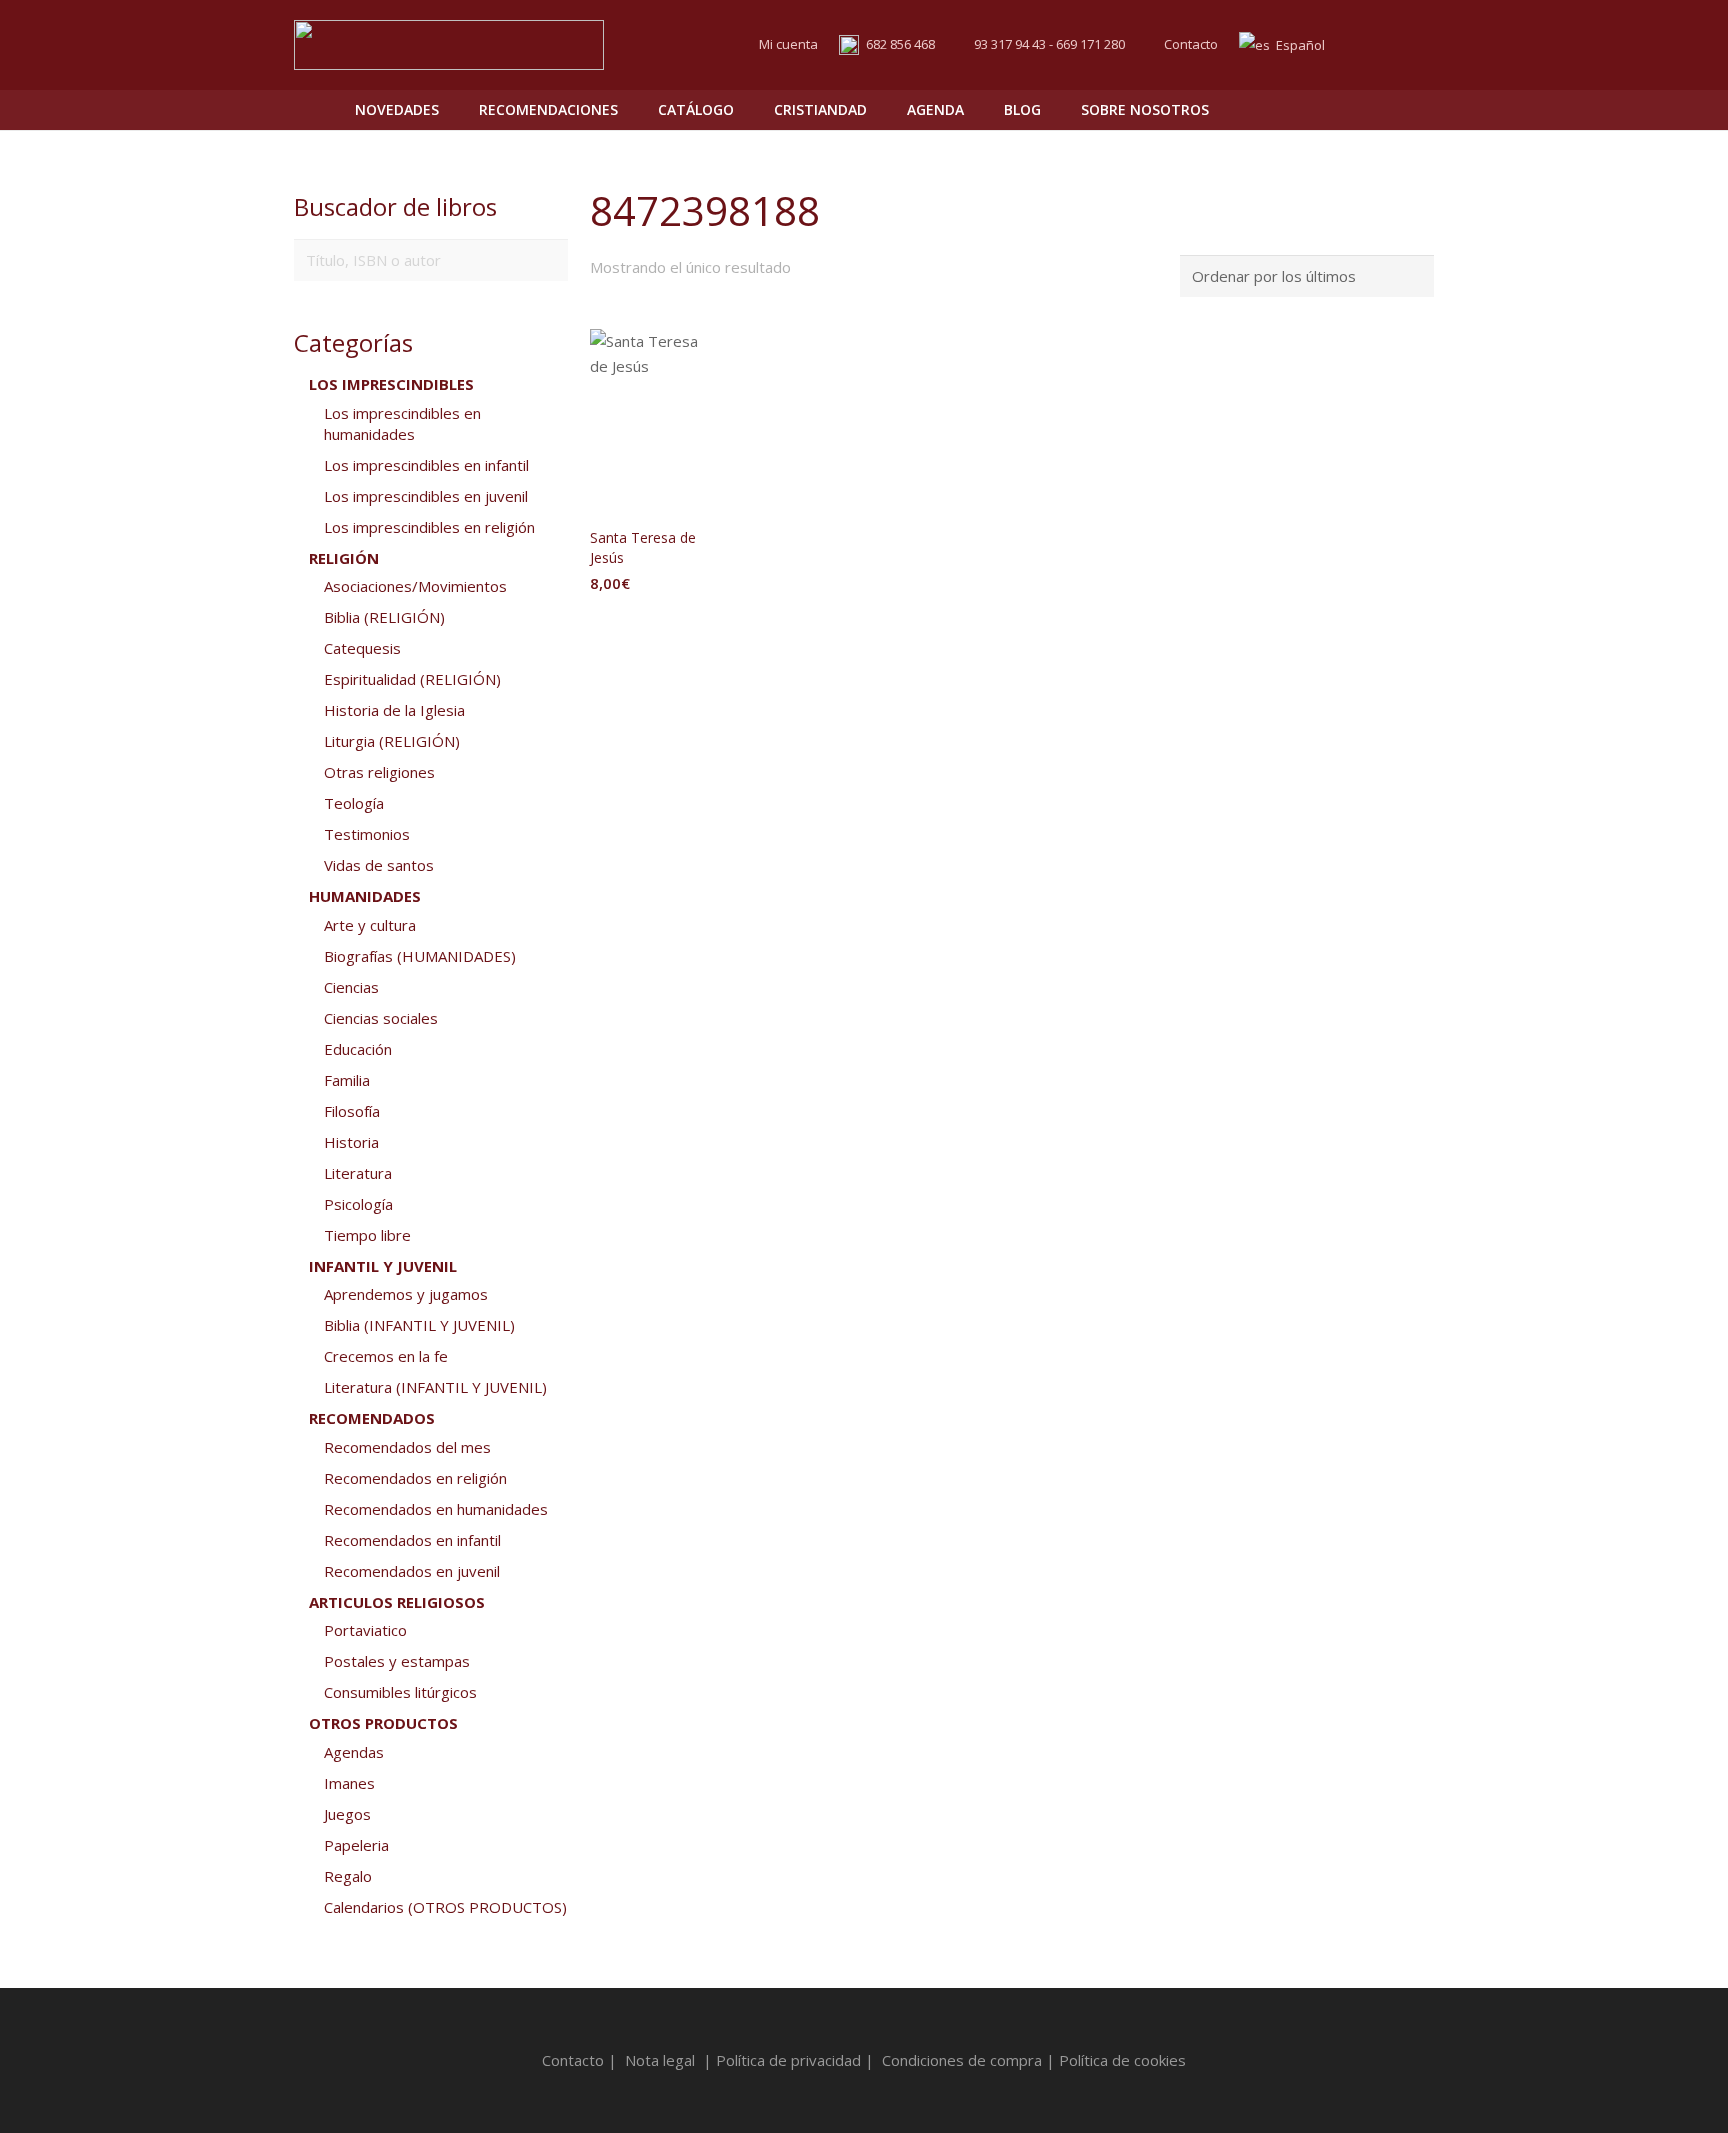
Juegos (347, 1814)
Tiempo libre (367, 1235)
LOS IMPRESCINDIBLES (391, 384)
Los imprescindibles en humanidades (402, 423)
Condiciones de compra (962, 2060)
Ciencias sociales (381, 1018)
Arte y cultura (370, 925)
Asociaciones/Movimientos (415, 586)
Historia (351, 1142)
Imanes (349, 1783)
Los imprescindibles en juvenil (426, 496)
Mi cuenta (788, 44)
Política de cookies (1122, 2060)
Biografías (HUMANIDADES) (420, 956)
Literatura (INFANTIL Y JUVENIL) (435, 1387)
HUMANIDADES (365, 896)
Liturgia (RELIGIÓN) (392, 741)
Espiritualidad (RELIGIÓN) (412, 679)
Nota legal (660, 2060)
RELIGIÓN (344, 558)
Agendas (354, 1752)
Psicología (358, 1204)
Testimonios (367, 834)
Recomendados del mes (407, 1447)
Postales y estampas (397, 1661)
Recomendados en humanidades (436, 1509)
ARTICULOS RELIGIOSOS (397, 1602)
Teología (354, 803)
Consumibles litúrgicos (400, 1692)
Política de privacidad (788, 2060)
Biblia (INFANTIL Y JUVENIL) (419, 1325)
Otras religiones (379, 772)
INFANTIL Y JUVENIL (383, 1266)
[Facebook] (1380, 45)
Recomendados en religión (415, 1478)
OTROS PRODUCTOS (383, 1723)
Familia (347, 1080)
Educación (358, 1049)
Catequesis (362, 648)
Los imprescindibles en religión (429, 527)
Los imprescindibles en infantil (426, 465)
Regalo (348, 1876)
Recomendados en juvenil (412, 1571)
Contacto (1191, 44)
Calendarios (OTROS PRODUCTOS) (445, 1907)
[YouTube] (1416, 45)
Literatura (358, 1173)
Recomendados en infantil (412, 1540)
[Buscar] (1375, 110)
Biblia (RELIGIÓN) (384, 617)
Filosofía (352, 1111)
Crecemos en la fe (386, 1356)
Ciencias (351, 987)
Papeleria (356, 1845)
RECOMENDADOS (372, 1418)
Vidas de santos (379, 865)
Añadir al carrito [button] (652, 623)
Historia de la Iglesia (394, 710)
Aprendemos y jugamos (406, 1294)
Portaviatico (365, 1630)
